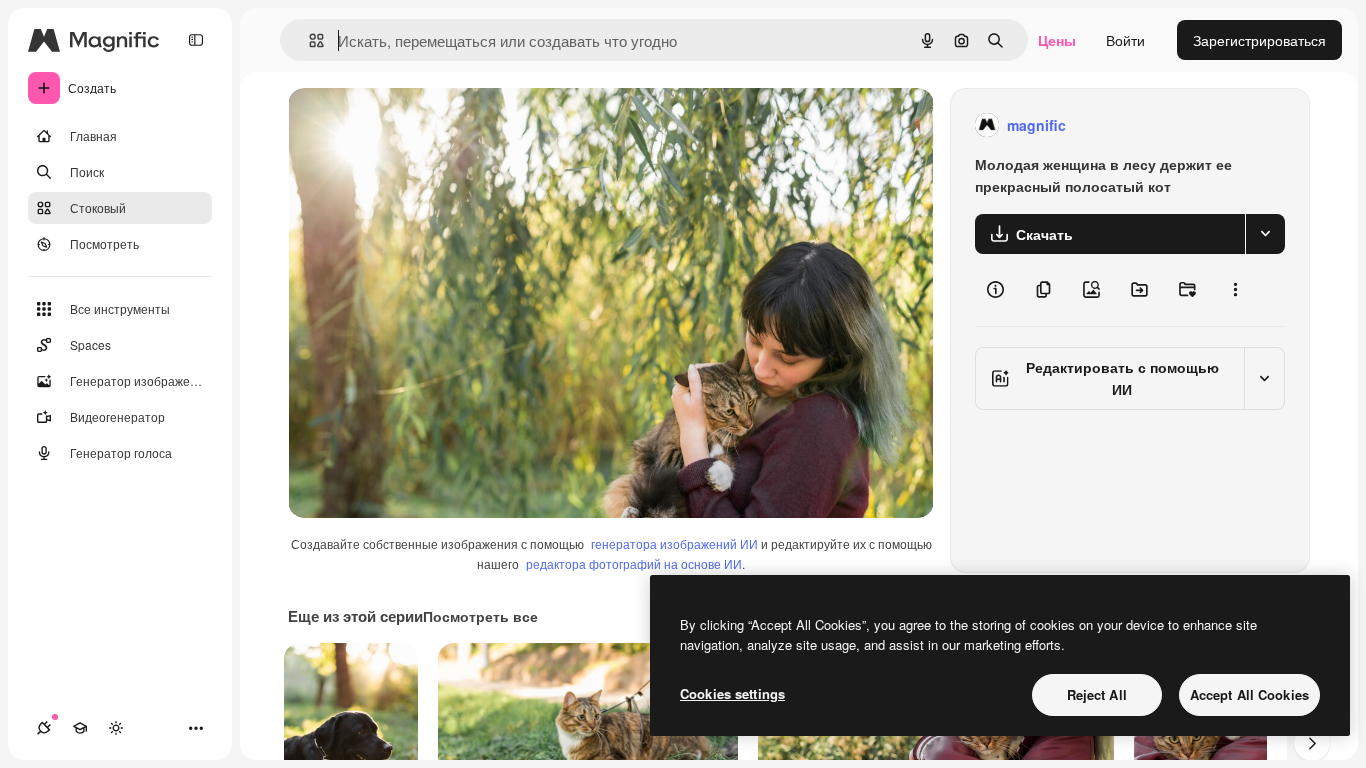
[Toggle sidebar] (196, 40)
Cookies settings (732, 693)
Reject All (1097, 694)
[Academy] (80, 728)
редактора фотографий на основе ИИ (634, 563)
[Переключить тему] (116, 728)
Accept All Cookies (1249, 694)
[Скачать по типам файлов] (1265, 234)
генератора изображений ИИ (674, 543)
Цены (1057, 40)
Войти (1125, 40)
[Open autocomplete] (308, 40)
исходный (422, 125)
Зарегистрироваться (1259, 40)
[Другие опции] (1235, 290)
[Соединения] (44, 728)
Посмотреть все (480, 616)
